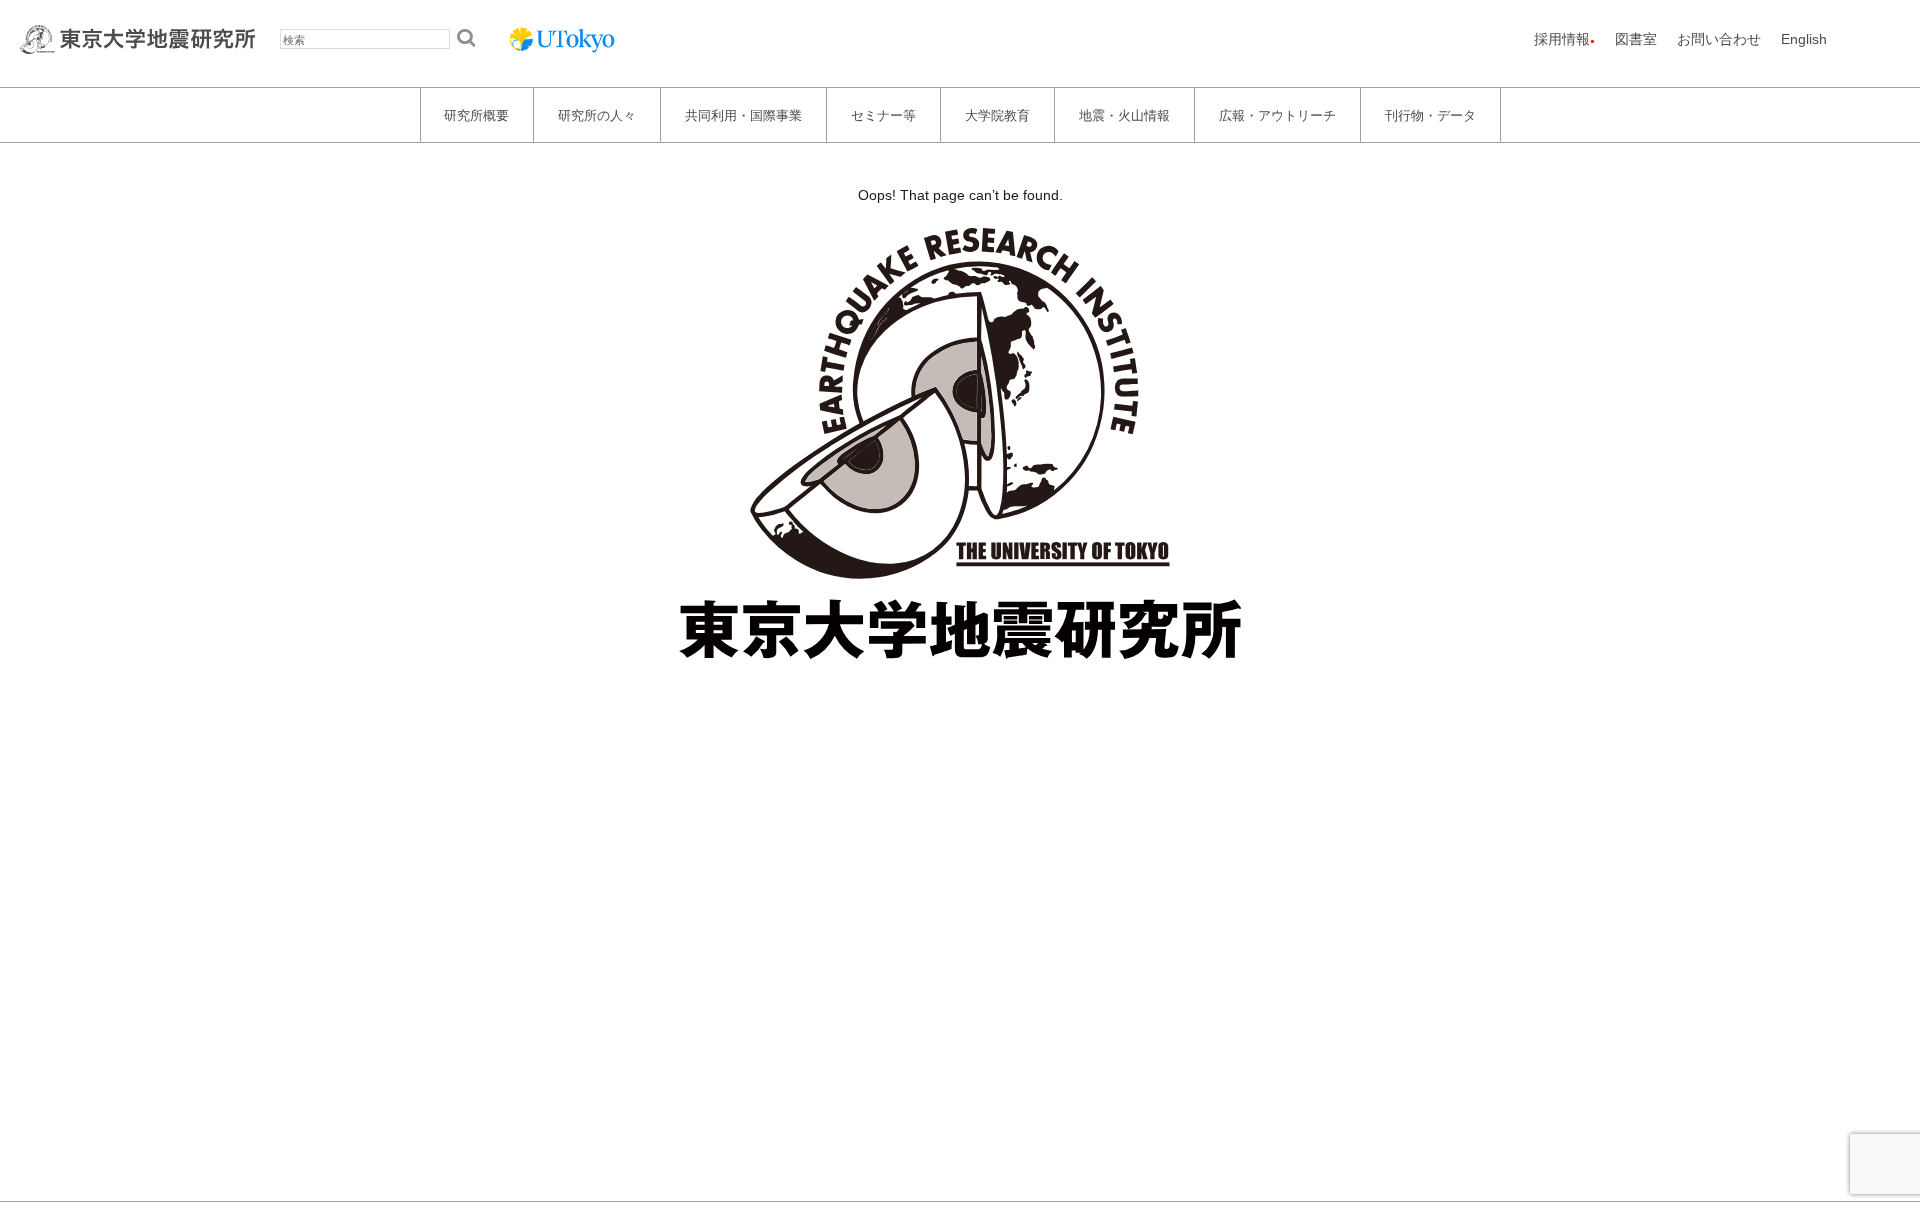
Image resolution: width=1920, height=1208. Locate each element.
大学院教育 (997, 114)
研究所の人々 (597, 114)
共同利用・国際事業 (743, 114)
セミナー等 (883, 114)
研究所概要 (476, 114)
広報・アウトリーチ (1277, 114)
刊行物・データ (1430, 114)
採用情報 (1562, 39)
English (1804, 39)
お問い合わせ (1719, 39)
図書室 (1636, 39)
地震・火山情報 (1124, 114)
